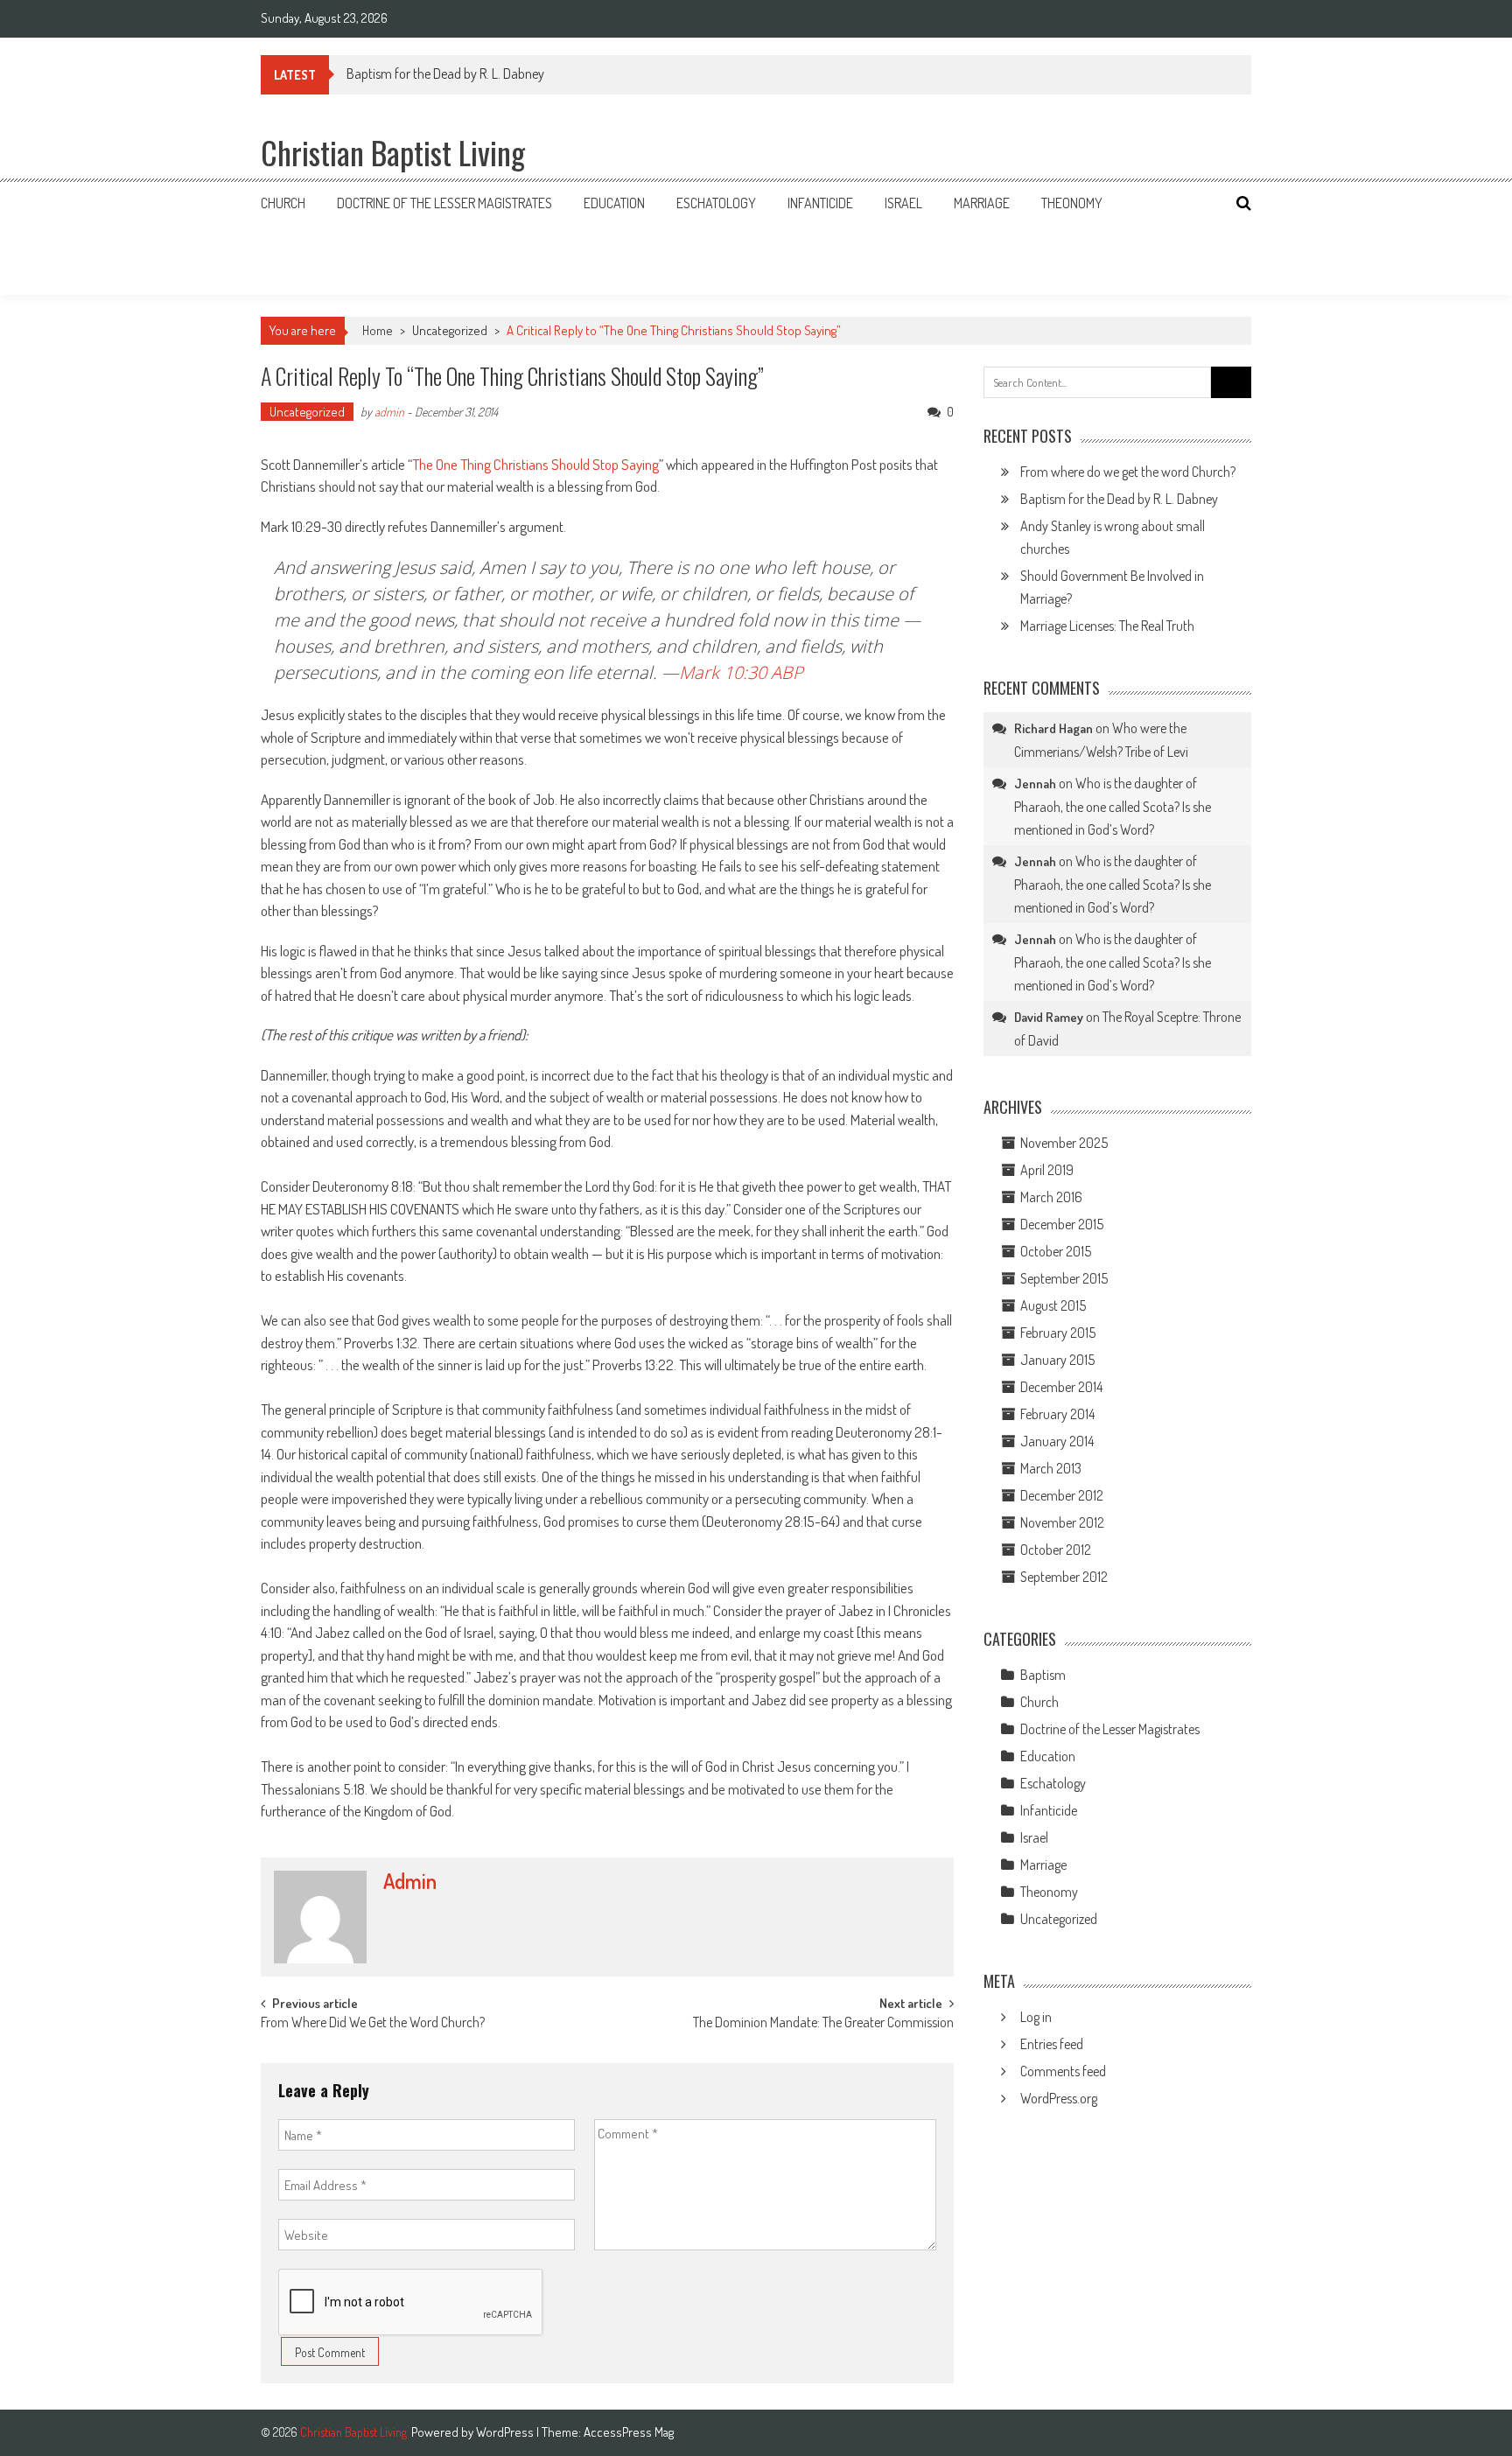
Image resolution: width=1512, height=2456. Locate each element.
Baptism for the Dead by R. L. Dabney (445, 73)
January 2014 (1057, 1441)
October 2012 (1056, 1550)
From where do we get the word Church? (1128, 472)
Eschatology (716, 203)
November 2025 (1064, 1143)
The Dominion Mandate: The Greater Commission (823, 2024)
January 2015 (1057, 1360)
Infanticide (820, 203)
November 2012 (1062, 1522)
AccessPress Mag (629, 2432)
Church (283, 203)
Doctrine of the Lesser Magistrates (444, 203)
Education (614, 203)
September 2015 (1064, 1278)
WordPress (506, 2432)
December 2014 (1061, 1387)
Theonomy (1072, 203)
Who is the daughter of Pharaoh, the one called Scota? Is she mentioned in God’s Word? (1113, 806)
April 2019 (1047, 1170)
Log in (1036, 2017)
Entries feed (1052, 2044)
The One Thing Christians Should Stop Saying (535, 464)
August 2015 (1053, 1305)
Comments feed (1063, 2071)
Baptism (1043, 1675)
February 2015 (1058, 1333)
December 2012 (1062, 1495)
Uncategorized (450, 330)
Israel (903, 203)
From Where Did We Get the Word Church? (373, 2024)
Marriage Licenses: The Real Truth (1107, 626)
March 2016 (1051, 1197)
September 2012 (1064, 1577)
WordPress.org (1059, 2098)
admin (389, 412)
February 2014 (1057, 1414)
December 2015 (1062, 1224)
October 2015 (1056, 1251)
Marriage (982, 203)
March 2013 (1051, 1468)
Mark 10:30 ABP (741, 672)
